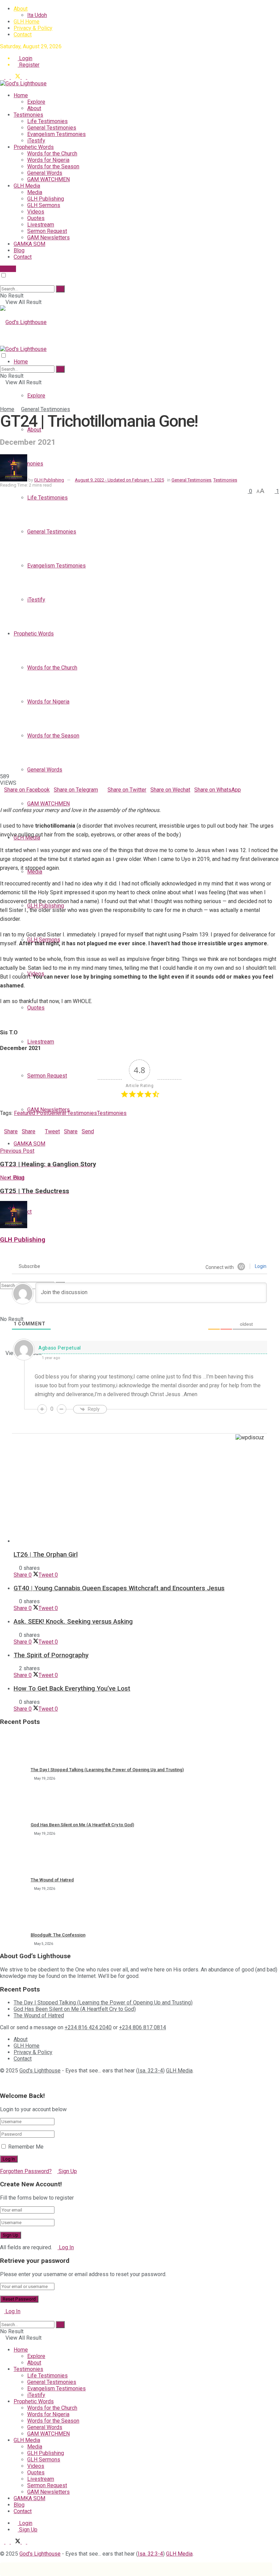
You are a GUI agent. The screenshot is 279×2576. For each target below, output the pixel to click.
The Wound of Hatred (52, 1880)
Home (21, 95)
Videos (36, 212)
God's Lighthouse (40, 2071)
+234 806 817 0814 (143, 2027)
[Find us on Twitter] (16, 77)
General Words (45, 173)
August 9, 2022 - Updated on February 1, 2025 (119, 480)
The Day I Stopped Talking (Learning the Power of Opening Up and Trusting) (107, 1770)
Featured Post (31, 1113)
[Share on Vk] (14, 796)
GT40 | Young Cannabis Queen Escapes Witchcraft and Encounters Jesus (119, 1588)
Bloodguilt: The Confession (58, 1935)
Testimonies (28, 115)
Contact (23, 35)
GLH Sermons (44, 205)
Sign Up (67, 2171)
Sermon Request (47, 231)
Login (25, 58)
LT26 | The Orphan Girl (46, 1555)
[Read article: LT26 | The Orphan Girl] (146, 1501)
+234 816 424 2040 (88, 2027)
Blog (19, 250)
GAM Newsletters (48, 238)
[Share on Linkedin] (2, 796)
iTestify (36, 141)
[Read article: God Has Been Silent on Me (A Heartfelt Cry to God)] (14, 1802)
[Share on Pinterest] (10, 796)
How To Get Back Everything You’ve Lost (72, 1689)
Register (29, 65)
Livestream (41, 225)
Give (10, 269)
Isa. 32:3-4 (150, 2071)
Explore (36, 102)
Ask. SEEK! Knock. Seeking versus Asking (73, 1622)
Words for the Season (53, 166)
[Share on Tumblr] (22, 796)
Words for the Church (52, 154)
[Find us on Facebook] (8, 77)
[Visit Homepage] (23, 83)
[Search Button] (2, 282)
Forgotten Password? (26, 2171)
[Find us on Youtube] (24, 77)
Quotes (36, 218)
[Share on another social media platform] (2, 803)
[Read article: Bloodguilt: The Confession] (14, 1913)
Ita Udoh (37, 15)
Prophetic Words (34, 147)
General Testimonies (52, 128)
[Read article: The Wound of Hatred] (14, 1858)
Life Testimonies (47, 121)
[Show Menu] (2, 343)
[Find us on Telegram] (3, 77)
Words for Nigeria (48, 160)
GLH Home (27, 22)
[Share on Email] (6, 796)
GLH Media (27, 186)
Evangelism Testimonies (56, 134)
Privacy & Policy (33, 28)
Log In (66, 2247)
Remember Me (26, 2147)
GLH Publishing (46, 199)
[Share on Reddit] (18, 796)
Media (35, 192)
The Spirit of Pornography (51, 1655)
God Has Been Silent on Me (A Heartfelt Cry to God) (82, 1825)
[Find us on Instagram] (29, 77)
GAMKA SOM (29, 244)
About (21, 9)
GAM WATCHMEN (48, 179)
